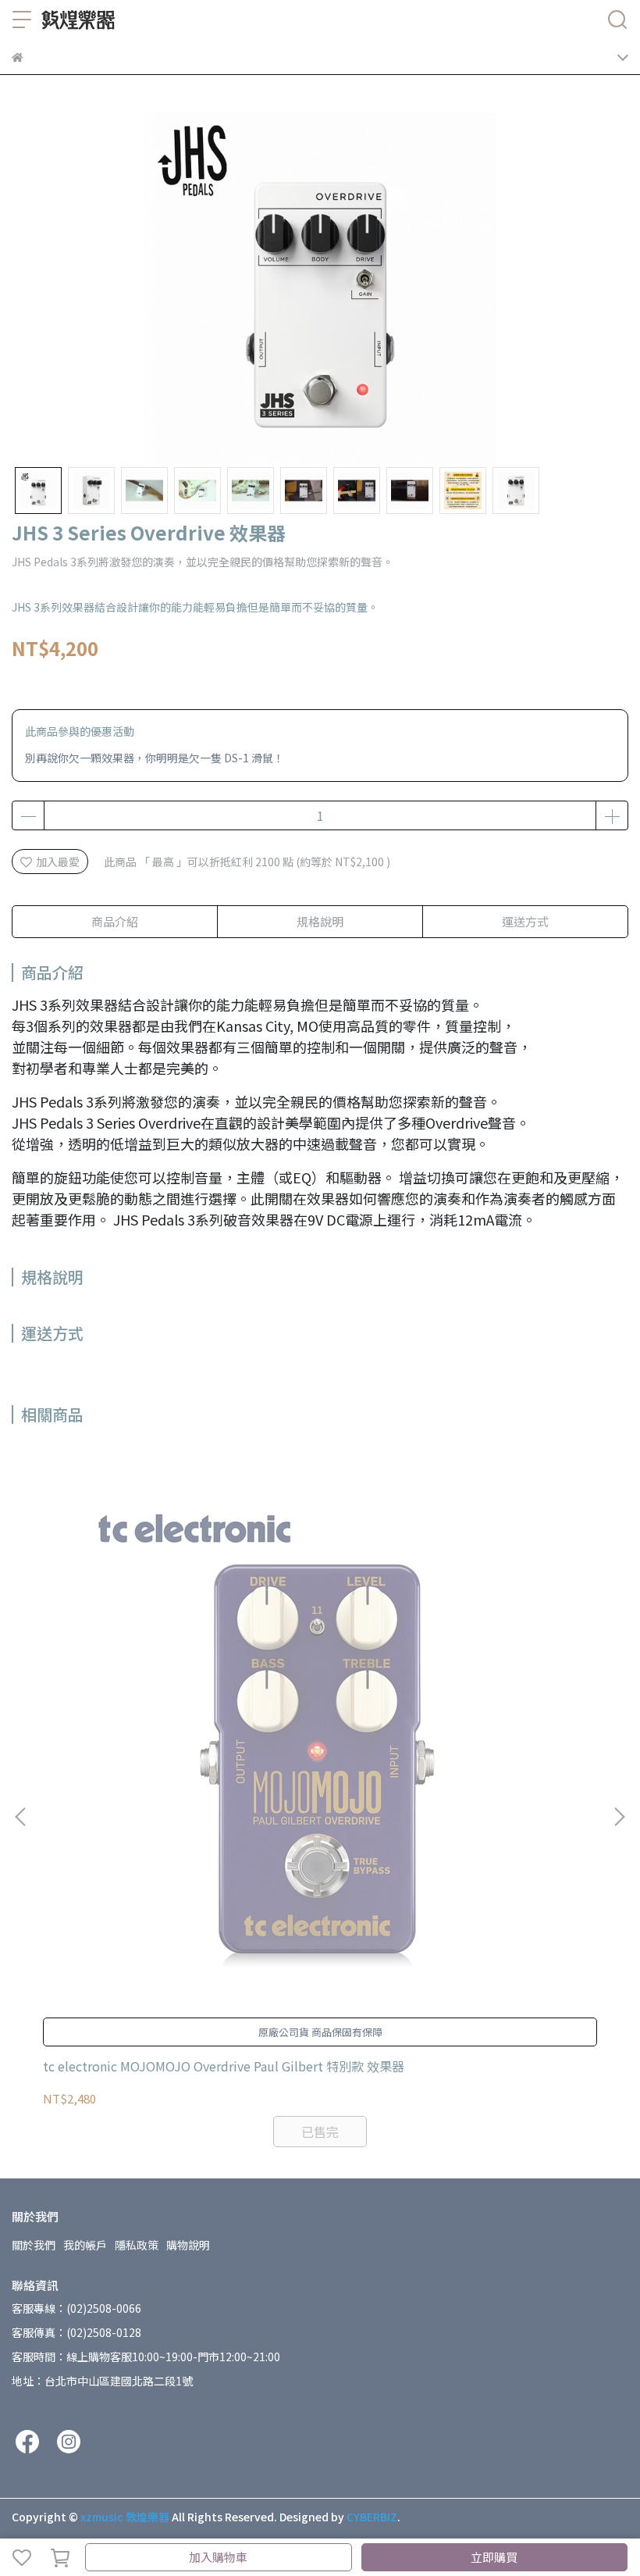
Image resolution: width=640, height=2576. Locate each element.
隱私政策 (137, 2245)
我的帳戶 (85, 2245)
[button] (619, 1817)
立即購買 (494, 2557)
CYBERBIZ (372, 2517)
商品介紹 (115, 921)
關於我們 (34, 2245)
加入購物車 (218, 2557)
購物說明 (188, 2245)
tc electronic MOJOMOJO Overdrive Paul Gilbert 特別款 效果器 (224, 2066)
